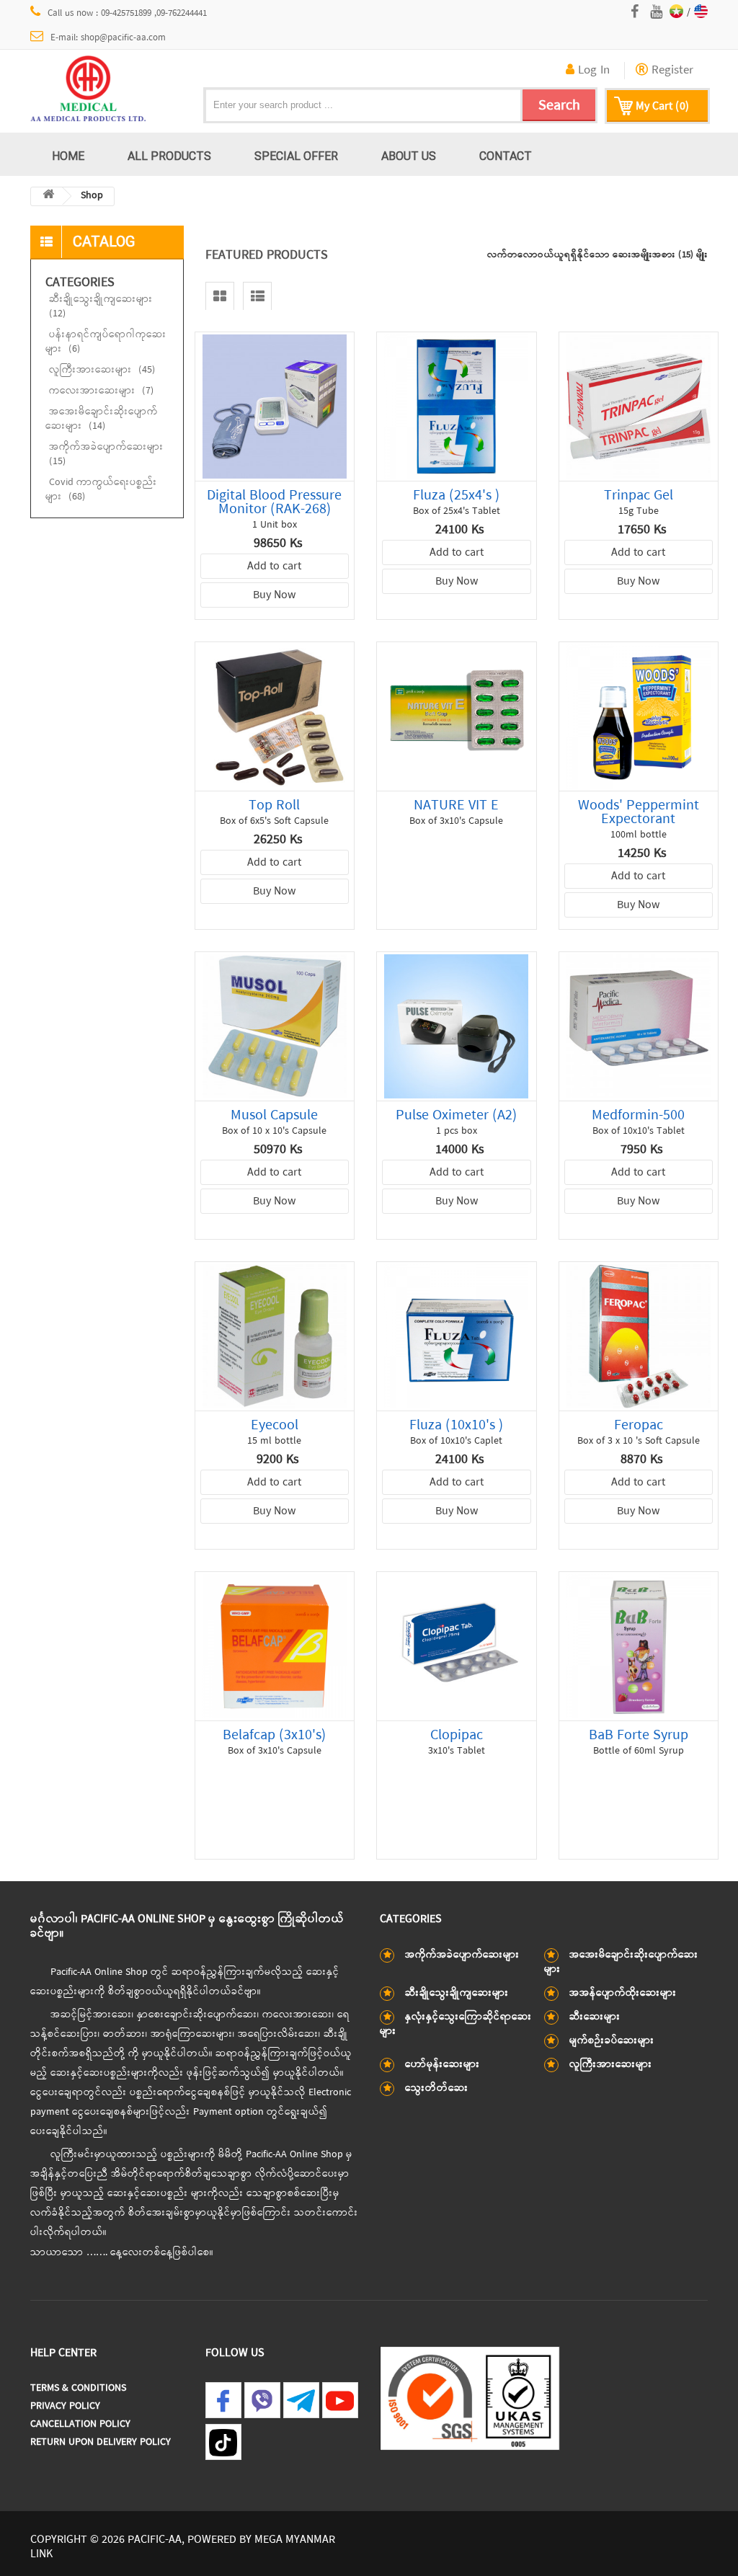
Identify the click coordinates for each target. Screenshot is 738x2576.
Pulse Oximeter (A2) (456, 1115)
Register (671, 71)
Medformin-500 (638, 1115)
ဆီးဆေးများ (595, 2017)
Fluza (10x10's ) (456, 1425)
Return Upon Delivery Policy (101, 2442)
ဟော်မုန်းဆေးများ (443, 2065)
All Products (169, 156)
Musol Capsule (274, 1115)
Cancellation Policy (80, 2424)
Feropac (639, 1425)
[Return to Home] (48, 196)
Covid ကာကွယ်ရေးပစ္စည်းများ (101, 490)
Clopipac (457, 1735)
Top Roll (274, 805)
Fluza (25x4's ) (456, 496)
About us (409, 156)
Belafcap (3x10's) (274, 1735)
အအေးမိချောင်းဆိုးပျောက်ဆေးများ (102, 419)
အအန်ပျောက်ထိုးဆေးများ (623, 1993)
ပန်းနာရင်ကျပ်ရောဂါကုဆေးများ (106, 342)
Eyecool (275, 1425)
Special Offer (296, 156)
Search (559, 106)
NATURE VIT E (456, 805)
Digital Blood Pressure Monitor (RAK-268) (274, 502)
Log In (592, 71)
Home (68, 156)
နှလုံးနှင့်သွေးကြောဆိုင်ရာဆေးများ (456, 2024)
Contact (506, 156)
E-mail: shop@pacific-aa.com (108, 38)
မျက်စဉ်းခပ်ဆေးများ (612, 2041)
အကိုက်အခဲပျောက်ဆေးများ (106, 454)
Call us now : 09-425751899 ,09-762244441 (127, 13)
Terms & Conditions (78, 2388)
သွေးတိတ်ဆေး (437, 2088)
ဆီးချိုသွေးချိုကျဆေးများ (101, 307)
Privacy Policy (65, 2406)
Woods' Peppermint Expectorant (639, 812)
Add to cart (274, 567)
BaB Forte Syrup (639, 1735)
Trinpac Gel (639, 496)
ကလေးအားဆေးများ (101, 391)
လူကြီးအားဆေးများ (102, 370)
